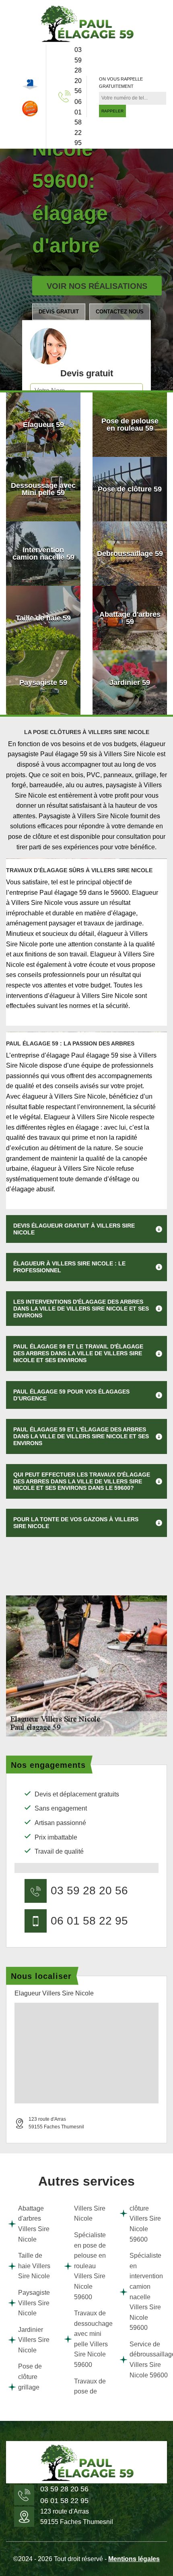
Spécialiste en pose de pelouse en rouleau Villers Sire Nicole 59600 (90, 2266)
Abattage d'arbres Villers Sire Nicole (34, 2224)
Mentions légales (134, 2559)
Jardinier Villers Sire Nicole (34, 2340)
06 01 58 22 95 (78, 122)
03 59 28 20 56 (78, 70)
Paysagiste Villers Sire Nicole (34, 2303)
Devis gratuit (59, 312)
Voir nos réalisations (97, 286)
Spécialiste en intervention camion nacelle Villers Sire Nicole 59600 (146, 2292)
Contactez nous (120, 312)
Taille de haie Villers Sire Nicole (34, 2266)
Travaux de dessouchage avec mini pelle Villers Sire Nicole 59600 (92, 2339)
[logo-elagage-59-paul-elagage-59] (86, 23)
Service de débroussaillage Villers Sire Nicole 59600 (147, 2360)
